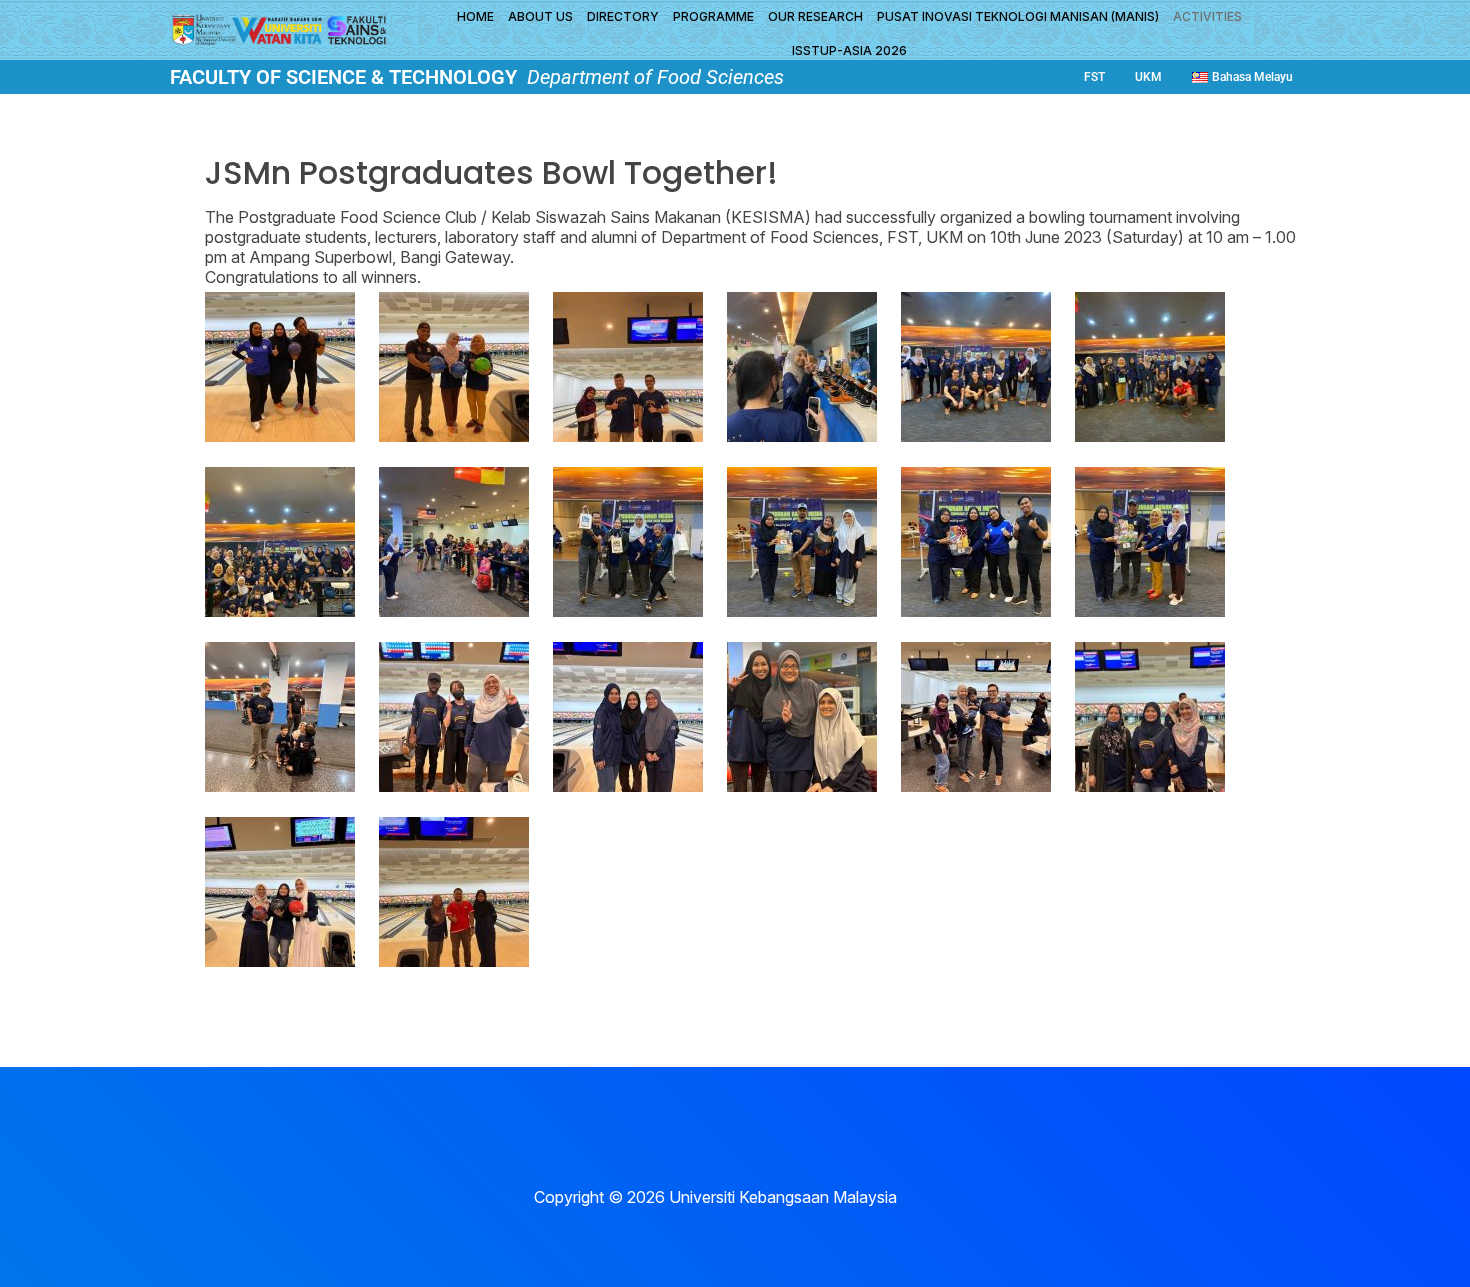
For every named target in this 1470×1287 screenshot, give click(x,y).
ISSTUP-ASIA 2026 (849, 50)
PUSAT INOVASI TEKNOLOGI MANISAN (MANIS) (1018, 16)
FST (1094, 77)
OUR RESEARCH (815, 16)
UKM (1148, 77)
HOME (475, 16)
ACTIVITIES (1207, 16)
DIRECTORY (623, 16)
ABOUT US (540, 16)
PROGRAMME (713, 16)
